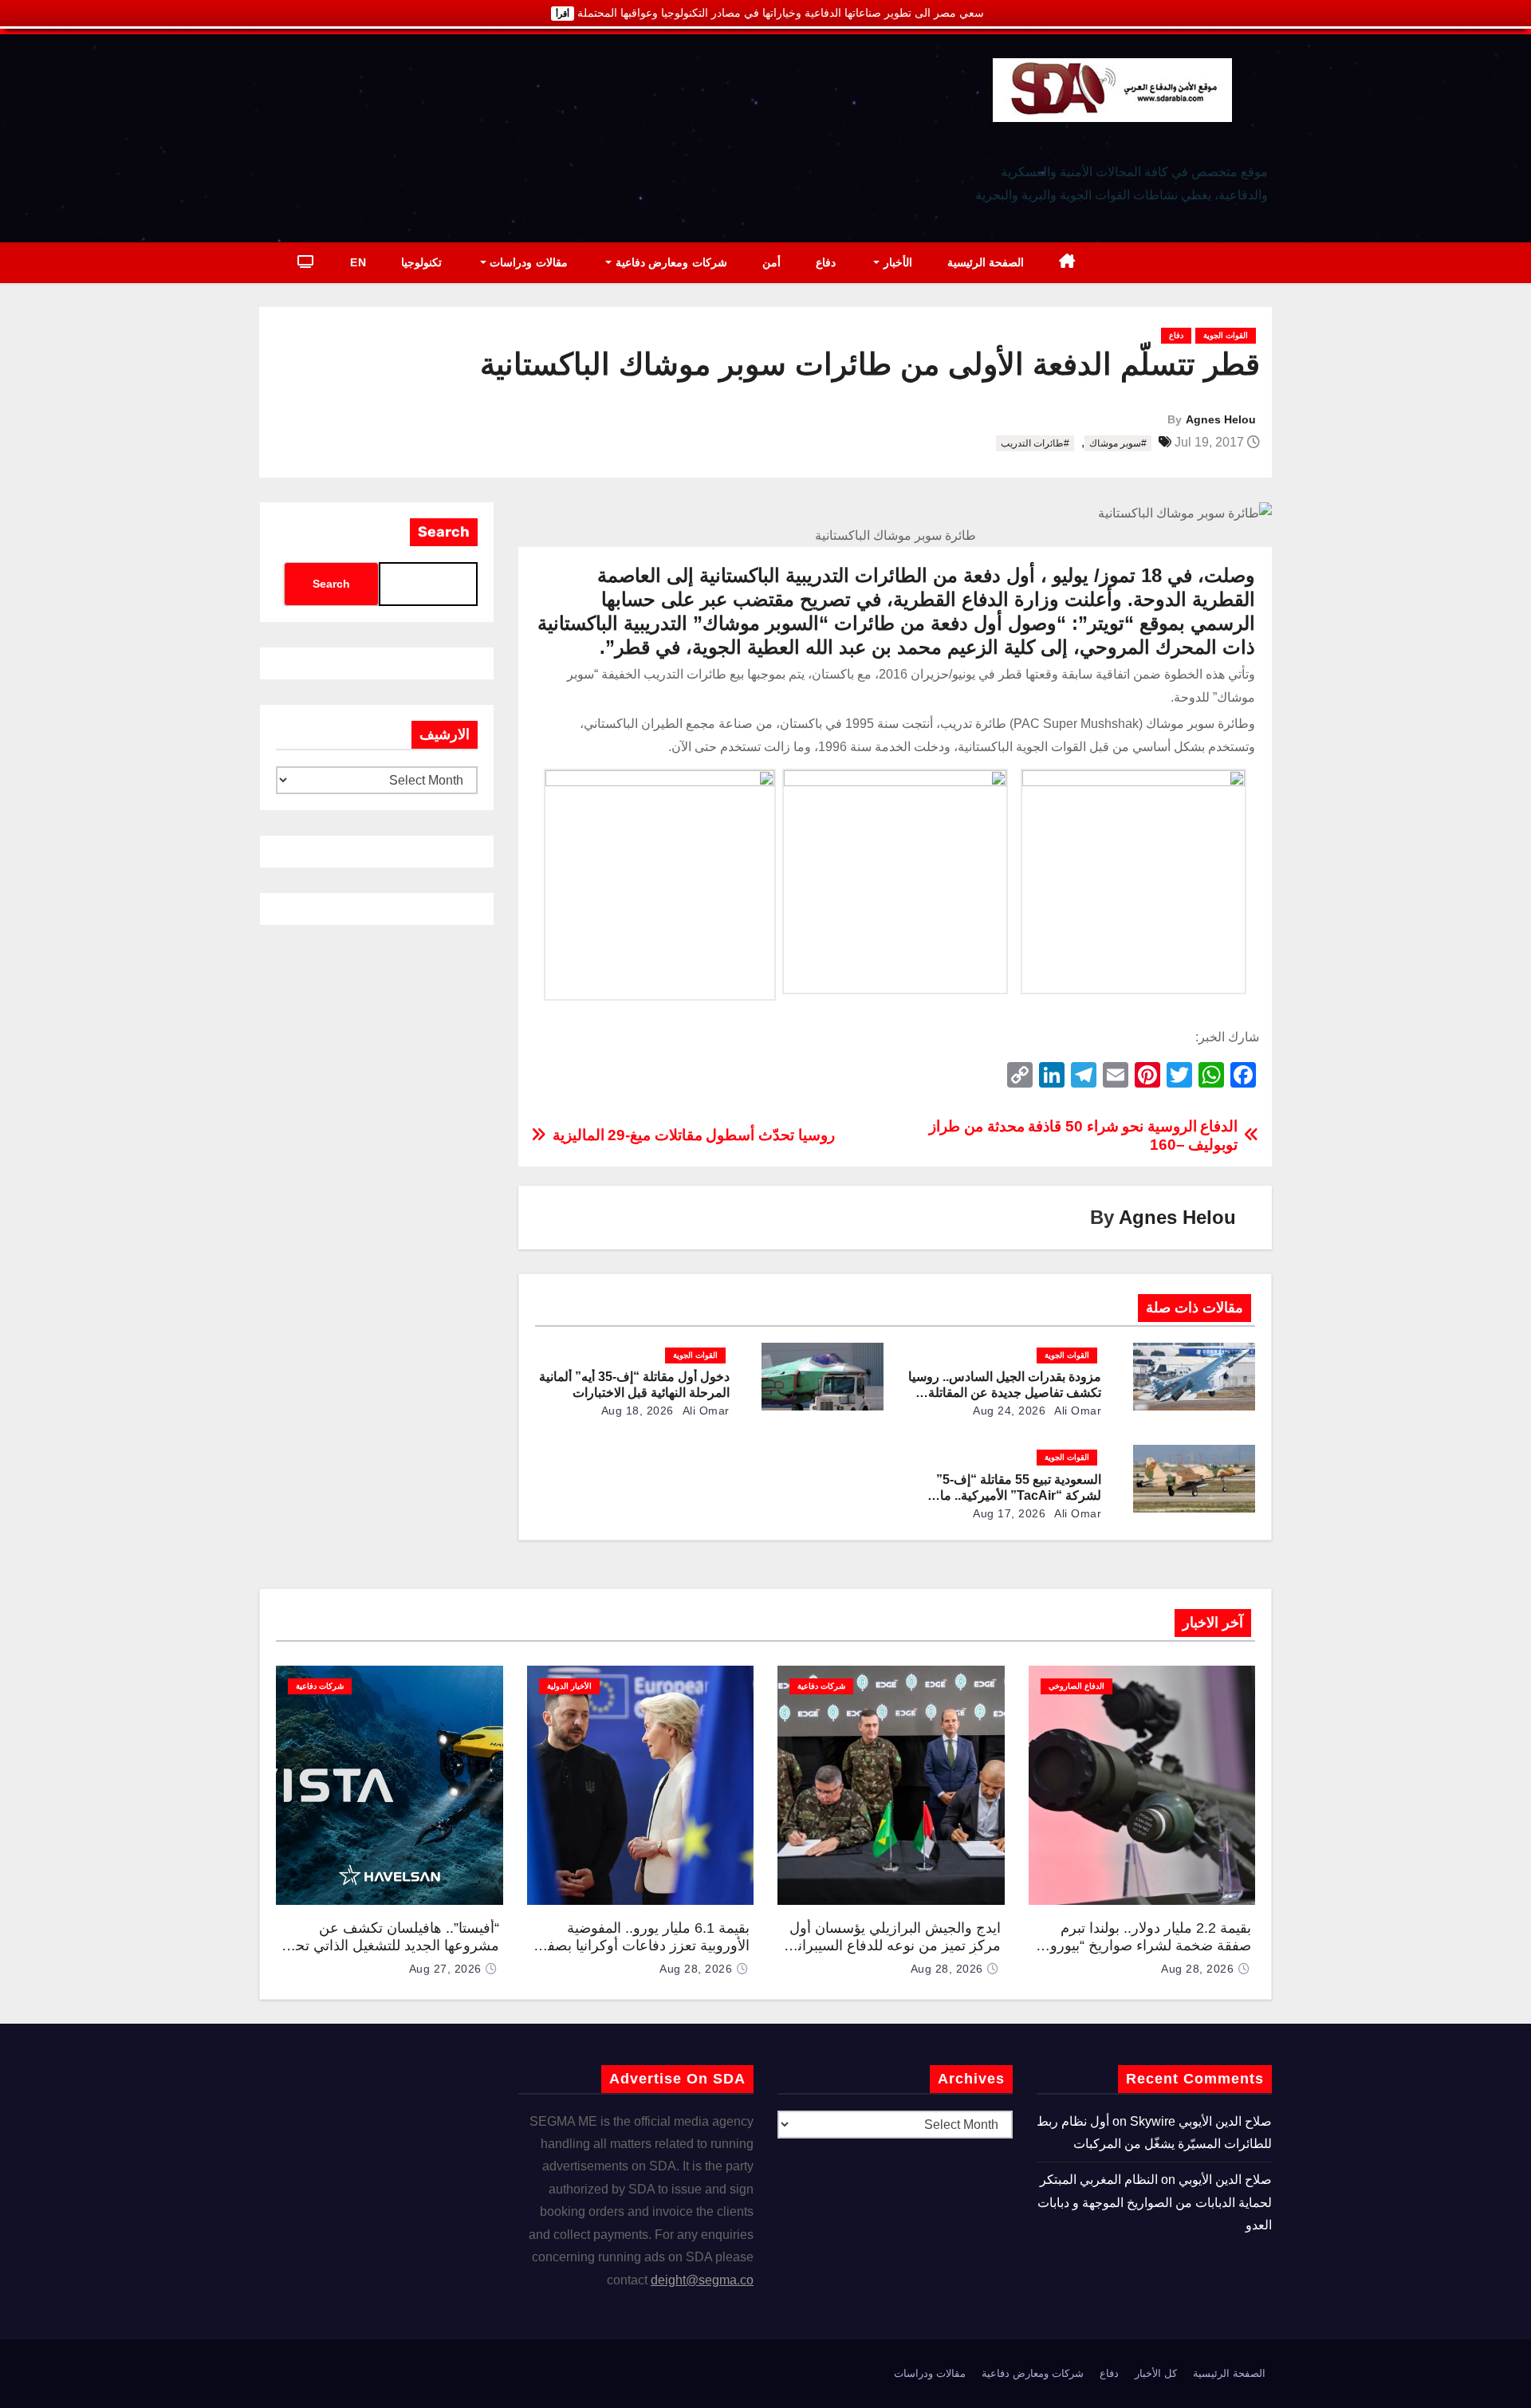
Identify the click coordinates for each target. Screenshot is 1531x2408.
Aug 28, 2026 (1197, 1969)
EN (358, 262)
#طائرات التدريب (1035, 443)
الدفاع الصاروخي (1076, 1686)
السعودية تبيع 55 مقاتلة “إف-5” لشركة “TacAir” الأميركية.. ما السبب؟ (1019, 1495)
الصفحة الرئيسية (986, 262)
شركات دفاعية (821, 1686)
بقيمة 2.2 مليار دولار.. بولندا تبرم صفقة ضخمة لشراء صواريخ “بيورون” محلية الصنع (1143, 1946)
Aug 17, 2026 (1009, 1513)
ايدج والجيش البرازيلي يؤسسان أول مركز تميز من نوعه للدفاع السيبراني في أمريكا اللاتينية (893, 1946)
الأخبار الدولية (569, 1686)
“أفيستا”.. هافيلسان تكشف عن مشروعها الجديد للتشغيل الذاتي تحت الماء (390, 1946)
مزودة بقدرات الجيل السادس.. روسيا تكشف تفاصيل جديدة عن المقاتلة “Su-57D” (1005, 1393)
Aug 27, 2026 (445, 1969)
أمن (771, 262)
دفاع (826, 262)
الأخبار (896, 262)
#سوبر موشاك (1118, 443)
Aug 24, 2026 (1009, 1411)
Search (444, 532)
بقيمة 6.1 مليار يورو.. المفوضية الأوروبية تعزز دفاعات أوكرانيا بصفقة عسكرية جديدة (641, 1946)
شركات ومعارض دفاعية (669, 262)
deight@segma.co (702, 2280)
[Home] (1067, 263)
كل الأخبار (1156, 2373)
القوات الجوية (1226, 335)
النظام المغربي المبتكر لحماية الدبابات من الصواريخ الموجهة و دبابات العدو (1155, 2202)
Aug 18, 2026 (638, 1411)
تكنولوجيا (421, 262)
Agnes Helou (1221, 419)
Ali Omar (1077, 1411)
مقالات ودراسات (527, 262)
